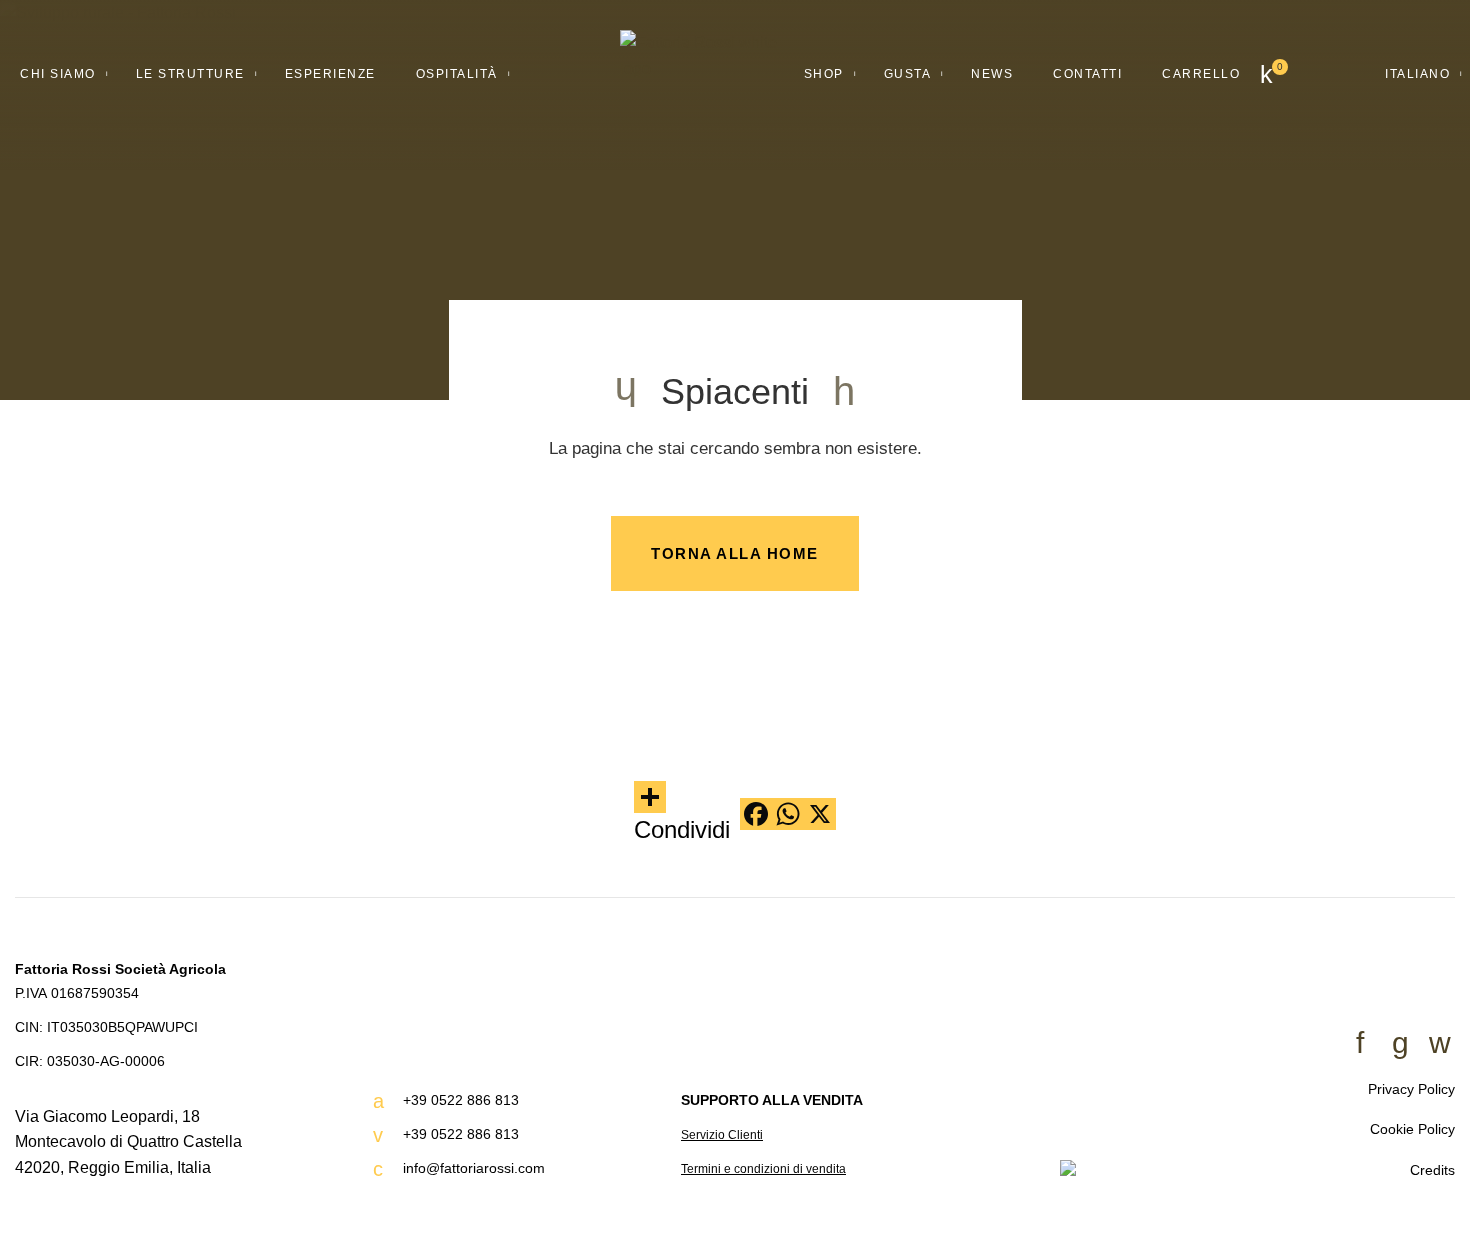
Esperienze (330, 74)
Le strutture (190, 74)
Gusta (908, 74)
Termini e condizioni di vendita (763, 1169)
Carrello (1201, 74)
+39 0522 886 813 (461, 1100)
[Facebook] (756, 814)
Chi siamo (58, 74)
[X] (820, 814)
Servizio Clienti (722, 1135)
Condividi (682, 829)
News (992, 74)
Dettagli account (1332, 75)
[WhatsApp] (788, 814)
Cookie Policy (1412, 1129)
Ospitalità (457, 74)
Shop (824, 74)
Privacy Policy (1411, 1089)
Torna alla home (735, 553)
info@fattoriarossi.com (474, 1168)
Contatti (1087, 74)
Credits (1432, 1170)
